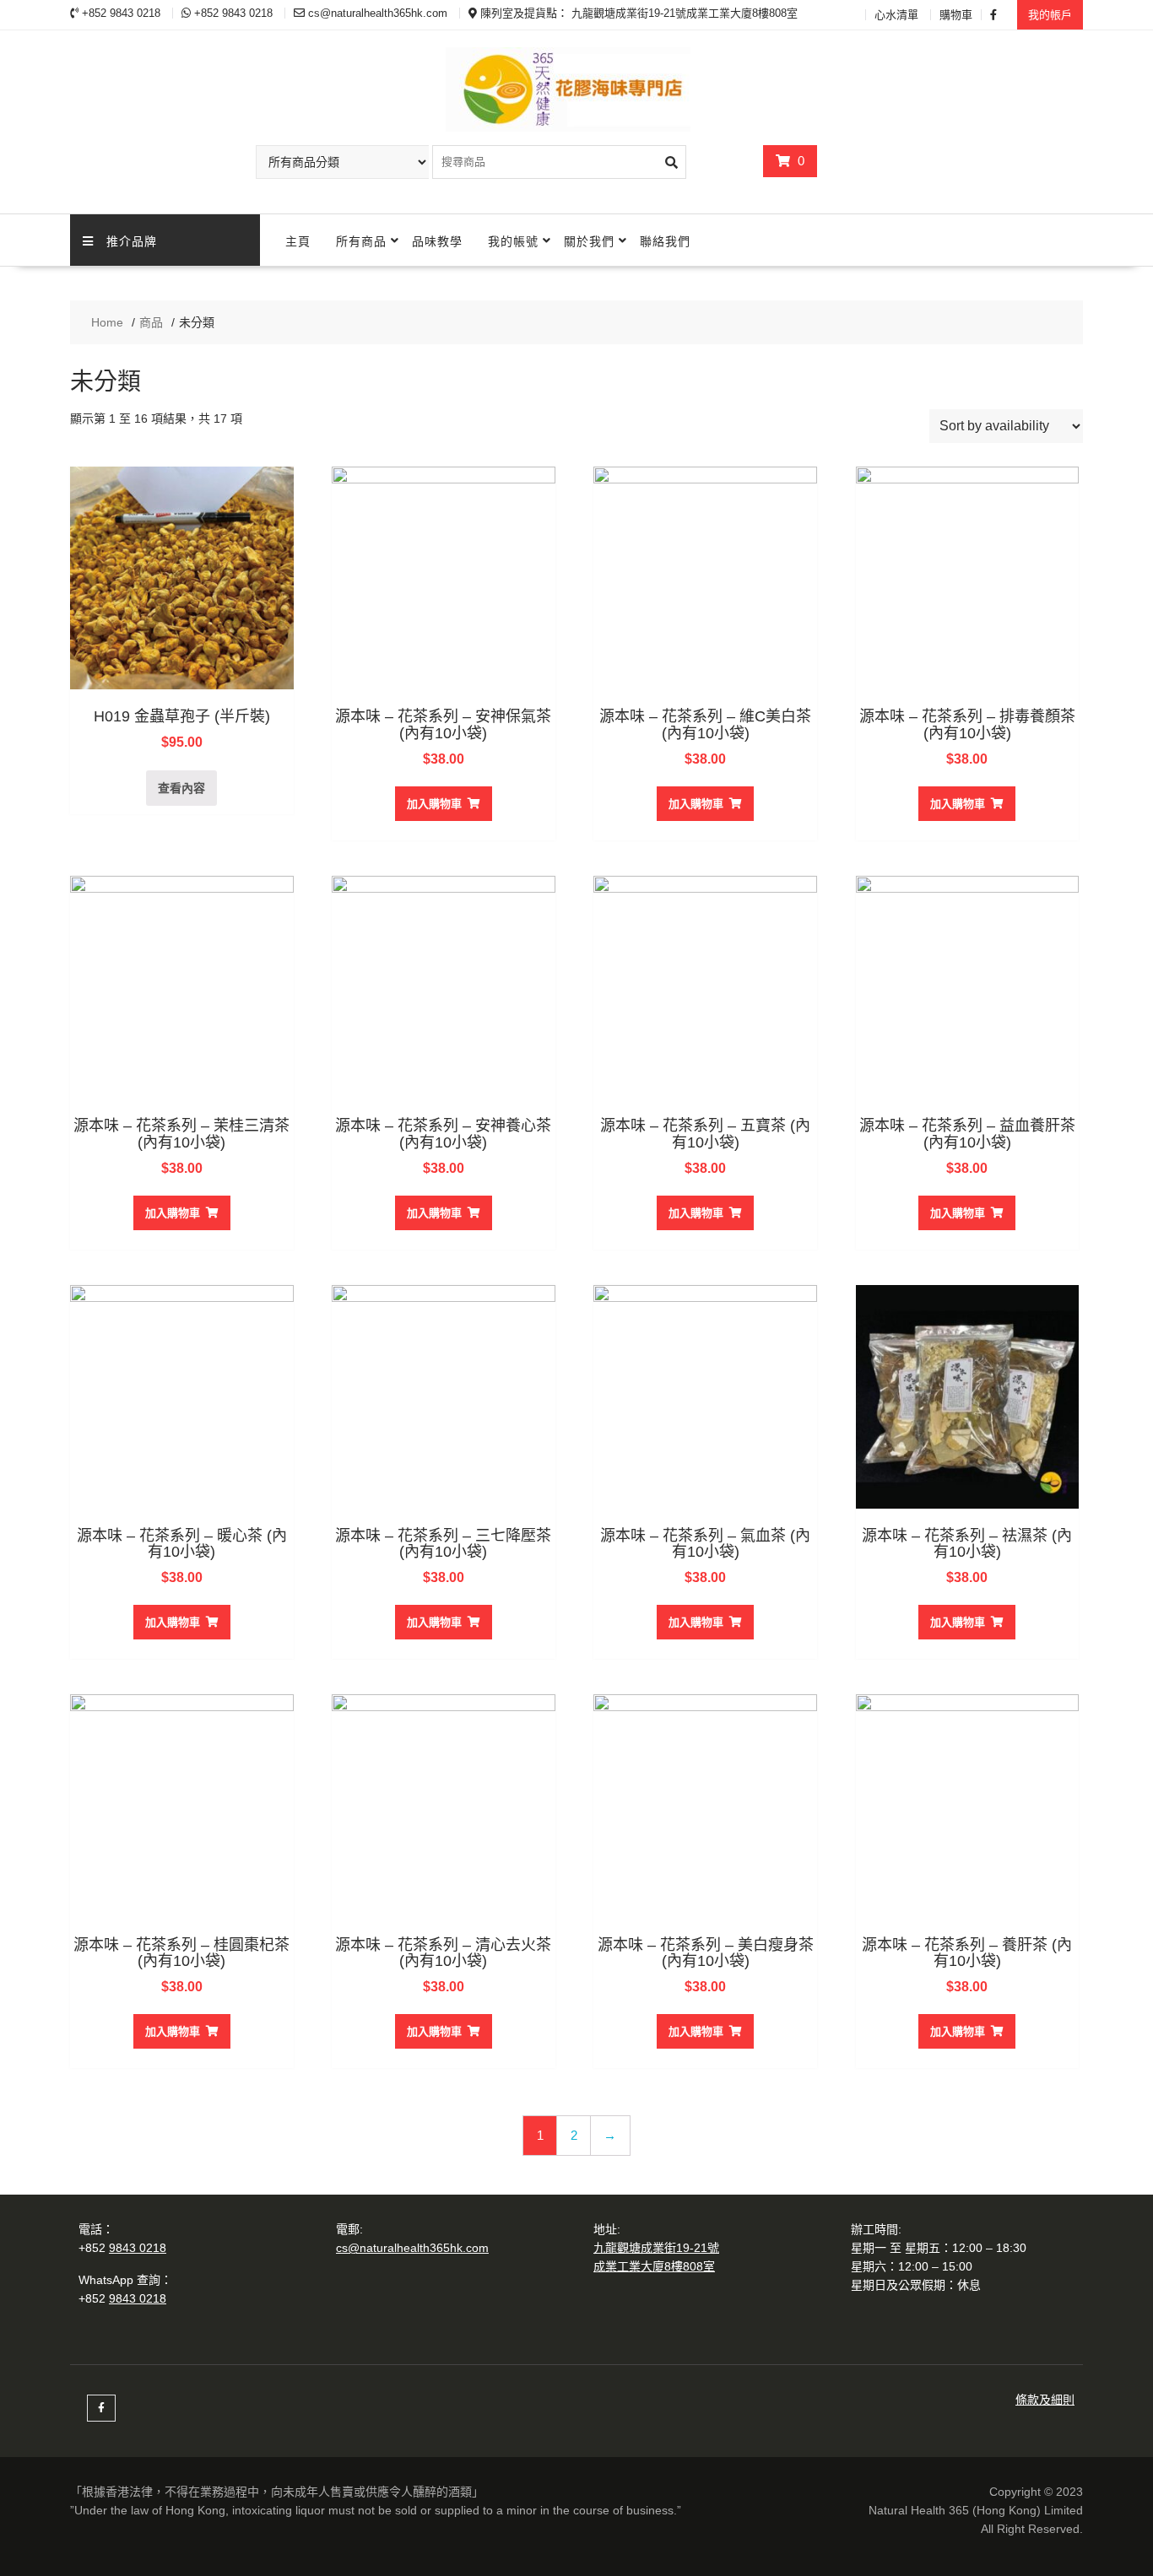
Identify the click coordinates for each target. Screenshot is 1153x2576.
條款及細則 (1045, 2400)
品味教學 (437, 240)
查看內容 (181, 788)
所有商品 (361, 240)
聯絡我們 (665, 240)
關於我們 (589, 240)
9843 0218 (138, 2248)
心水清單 (896, 15)
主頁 (298, 240)
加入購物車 (434, 804)
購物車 (956, 15)
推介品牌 (132, 240)
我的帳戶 (1050, 15)
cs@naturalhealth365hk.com (412, 2248)
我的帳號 (513, 240)
